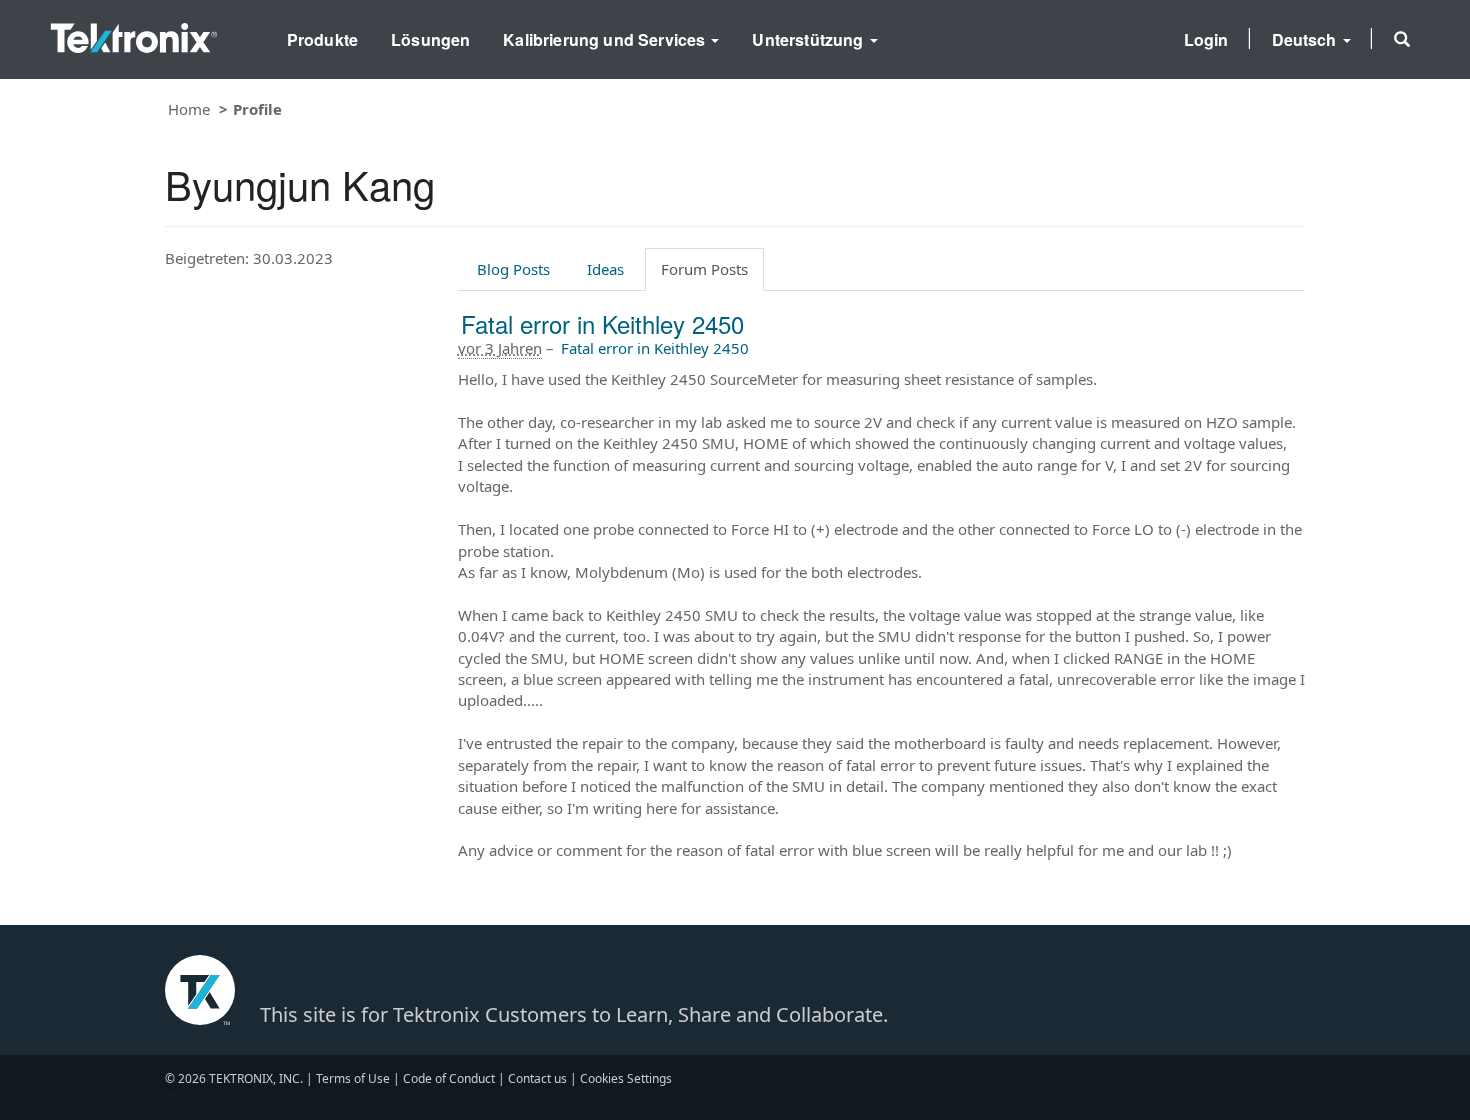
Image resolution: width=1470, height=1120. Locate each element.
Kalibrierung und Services (606, 39)
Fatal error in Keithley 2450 (602, 323)
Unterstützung (809, 39)
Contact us (537, 1078)
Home (189, 109)
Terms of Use (353, 1078)
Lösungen (430, 39)
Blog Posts (513, 269)
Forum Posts (704, 269)
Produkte (322, 39)
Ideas (605, 269)
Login (1206, 39)
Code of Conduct (449, 1078)
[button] (1402, 39)
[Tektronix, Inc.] (134, 33)
